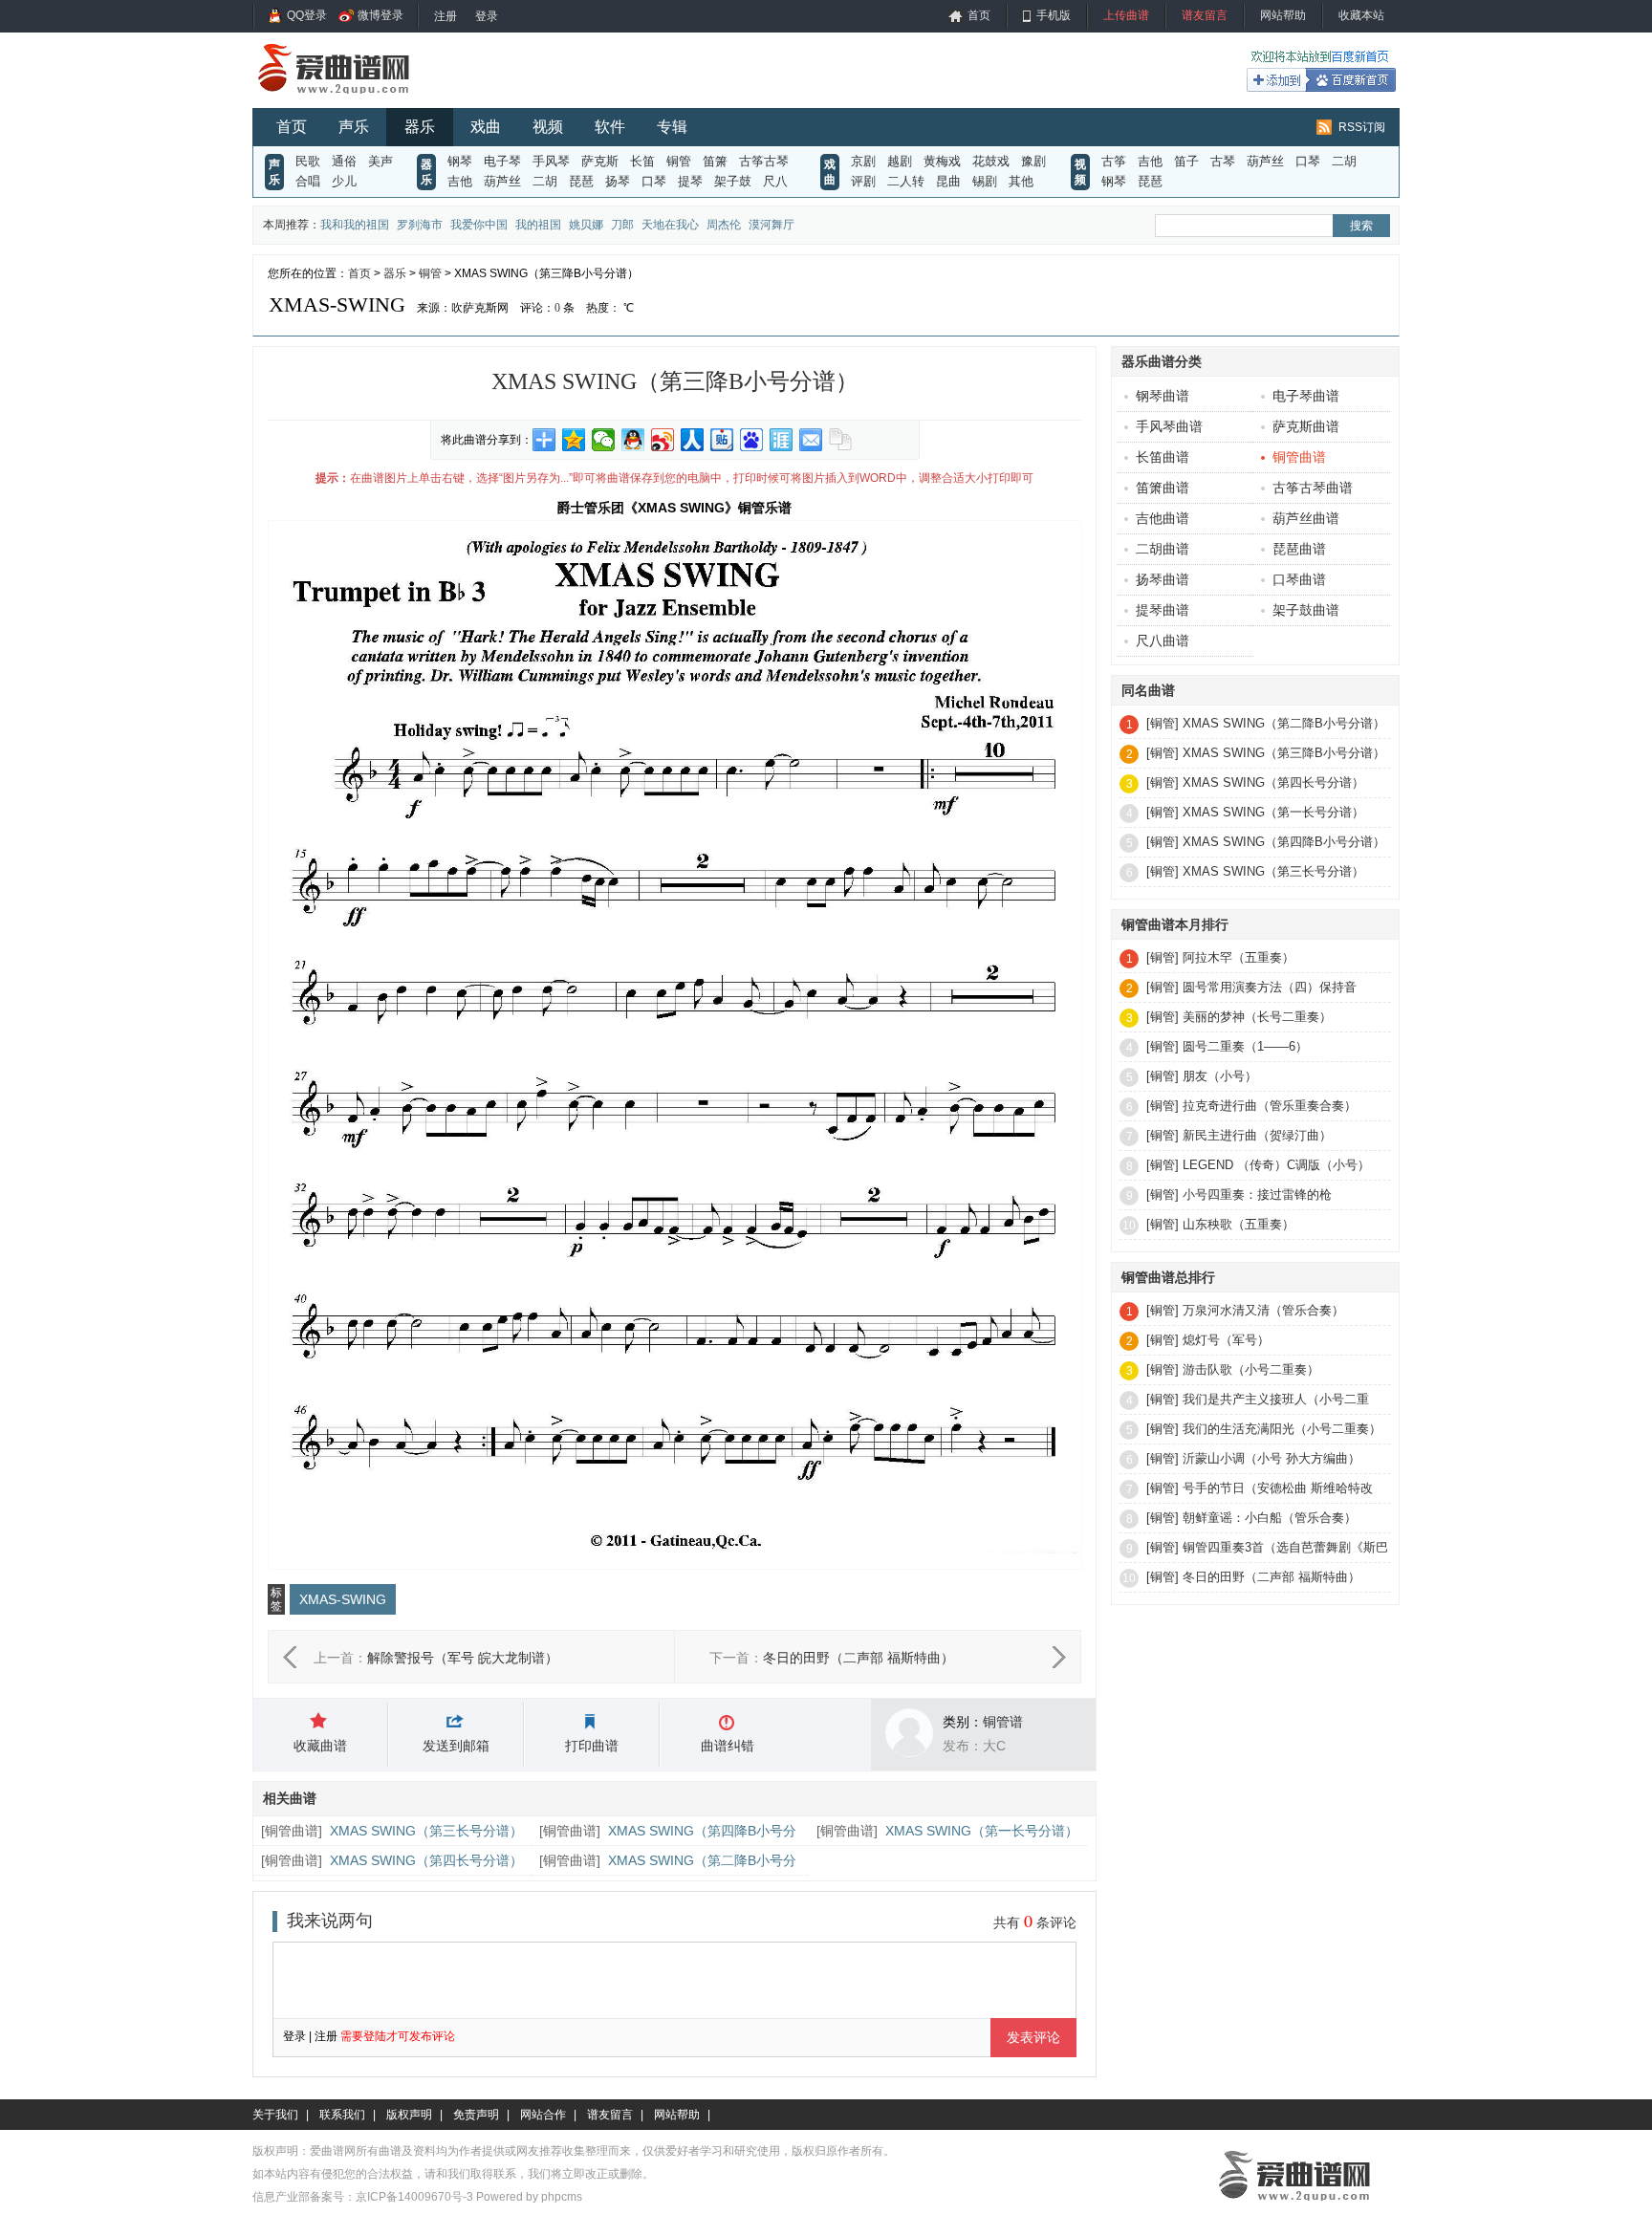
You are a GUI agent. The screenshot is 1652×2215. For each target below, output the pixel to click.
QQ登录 (307, 15)
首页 (979, 15)
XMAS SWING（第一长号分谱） (982, 1831)
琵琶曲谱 (1299, 549)
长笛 (642, 161)
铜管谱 (1003, 1722)
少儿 (344, 181)
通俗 (344, 161)
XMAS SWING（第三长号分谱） (426, 1831)
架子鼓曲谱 (1306, 610)
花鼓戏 (991, 161)
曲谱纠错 (728, 1746)
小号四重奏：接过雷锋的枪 (1257, 1194)
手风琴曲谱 (1169, 426)
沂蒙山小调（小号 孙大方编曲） (1272, 1458)
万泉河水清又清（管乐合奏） (1263, 1310)
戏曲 (486, 127)
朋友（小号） (1220, 1076)
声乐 (354, 127)
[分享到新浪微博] (663, 440)
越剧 (900, 161)
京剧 (863, 161)
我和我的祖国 (355, 225)
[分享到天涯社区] (782, 440)
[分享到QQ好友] (633, 440)
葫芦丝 (502, 181)
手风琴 (551, 161)
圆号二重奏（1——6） (1245, 1046)
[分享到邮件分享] (811, 440)
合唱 (308, 181)
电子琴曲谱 (1306, 396)
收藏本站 (1361, 15)
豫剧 (1033, 161)
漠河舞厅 (772, 225)
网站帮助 (1283, 15)
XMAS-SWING (343, 1599)
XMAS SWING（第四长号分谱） (426, 1860)
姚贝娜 (586, 225)
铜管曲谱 (292, 1831)
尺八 (775, 181)
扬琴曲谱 (1163, 579)
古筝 (1114, 161)
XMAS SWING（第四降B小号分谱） (1284, 842)
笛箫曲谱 (1163, 488)
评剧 (863, 181)
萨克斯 (600, 161)
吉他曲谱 (1163, 518)
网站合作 (543, 2115)
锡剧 (985, 181)
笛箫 (715, 161)
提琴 (690, 181)
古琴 (1223, 161)
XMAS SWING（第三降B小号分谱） (1284, 753)
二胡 (545, 181)
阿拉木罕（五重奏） (1239, 957)
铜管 (679, 161)
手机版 (1054, 15)
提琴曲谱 (1163, 610)
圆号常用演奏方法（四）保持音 (1270, 987)
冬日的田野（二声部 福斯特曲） (859, 1658)
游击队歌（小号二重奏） (1251, 1369)
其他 (1021, 181)
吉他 (460, 181)
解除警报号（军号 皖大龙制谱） (463, 1658)
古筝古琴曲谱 (1313, 488)
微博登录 (380, 15)
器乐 (420, 127)
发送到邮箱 (456, 1746)
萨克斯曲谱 (1306, 426)
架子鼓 (733, 181)
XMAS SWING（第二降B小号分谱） (1284, 723)
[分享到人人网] (693, 440)
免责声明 (476, 2115)
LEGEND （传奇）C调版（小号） (1276, 1165)
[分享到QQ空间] (574, 440)
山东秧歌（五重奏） (1239, 1224)
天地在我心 (670, 225)
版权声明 (409, 2115)
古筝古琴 (764, 161)
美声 (380, 161)
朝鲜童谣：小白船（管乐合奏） (1270, 1518)
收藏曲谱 (320, 1746)
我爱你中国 (479, 225)
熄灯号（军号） (1226, 1340)
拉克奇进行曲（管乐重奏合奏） (1270, 1106)
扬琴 (618, 181)
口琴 (654, 181)
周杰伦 (724, 225)
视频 (548, 127)
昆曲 (948, 181)
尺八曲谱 (1163, 641)
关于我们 (275, 2115)
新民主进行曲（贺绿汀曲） (1257, 1135)
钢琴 (460, 161)
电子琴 (502, 161)
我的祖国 (538, 225)
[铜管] (1163, 723)
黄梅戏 (942, 161)
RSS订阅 (1362, 127)
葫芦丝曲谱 (1306, 518)
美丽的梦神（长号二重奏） (1257, 1017)
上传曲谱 (1126, 15)
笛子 (1186, 161)
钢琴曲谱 (1163, 396)
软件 (610, 127)
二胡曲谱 (1163, 549)
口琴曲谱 (1299, 579)
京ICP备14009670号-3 (414, 2197)
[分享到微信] (604, 440)
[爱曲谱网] (346, 99)
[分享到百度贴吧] (722, 440)
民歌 (308, 161)
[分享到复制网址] (841, 440)
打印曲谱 (592, 1746)
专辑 (672, 127)
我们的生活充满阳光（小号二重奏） (1282, 1429)
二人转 (906, 181)
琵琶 (581, 181)
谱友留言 (1205, 15)
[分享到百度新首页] (752, 440)
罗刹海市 (420, 225)
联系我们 (342, 2115)
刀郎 (622, 225)
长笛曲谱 (1163, 457)
